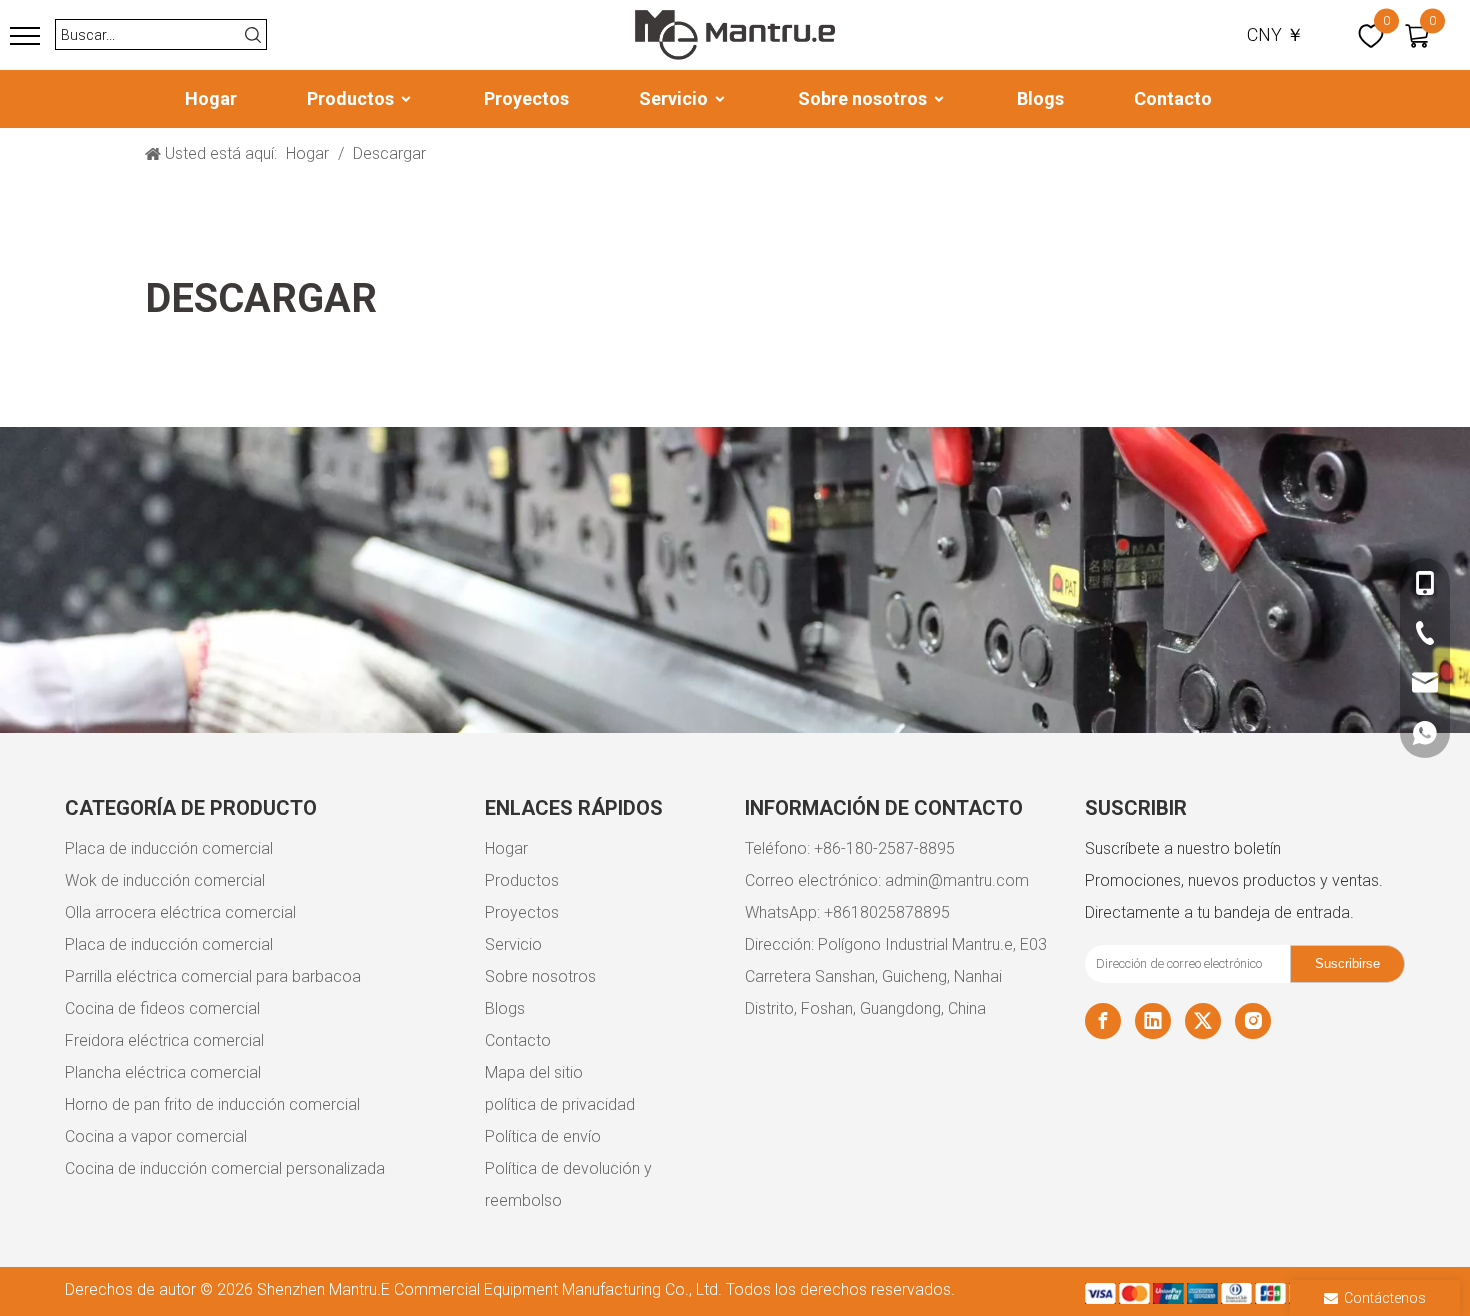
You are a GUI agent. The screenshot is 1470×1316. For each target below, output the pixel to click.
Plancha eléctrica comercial (163, 1072)
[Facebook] (1103, 1021)
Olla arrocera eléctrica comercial (180, 912)
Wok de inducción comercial (165, 880)
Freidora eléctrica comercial (164, 1040)
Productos (352, 98)
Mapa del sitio (534, 1072)
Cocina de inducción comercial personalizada (225, 1168)
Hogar (211, 98)
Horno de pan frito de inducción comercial (212, 1104)
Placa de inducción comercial (169, 848)
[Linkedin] (1153, 1021)
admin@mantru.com (957, 880)
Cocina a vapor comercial (156, 1136)
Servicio (675, 98)
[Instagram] (1253, 1021)
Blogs (1040, 98)
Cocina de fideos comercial (162, 1008)
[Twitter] (1203, 1021)
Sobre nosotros (864, 98)
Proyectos (526, 98)
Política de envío (543, 1136)
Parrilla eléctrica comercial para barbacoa (213, 976)
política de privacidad (560, 1104)
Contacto (1173, 98)
